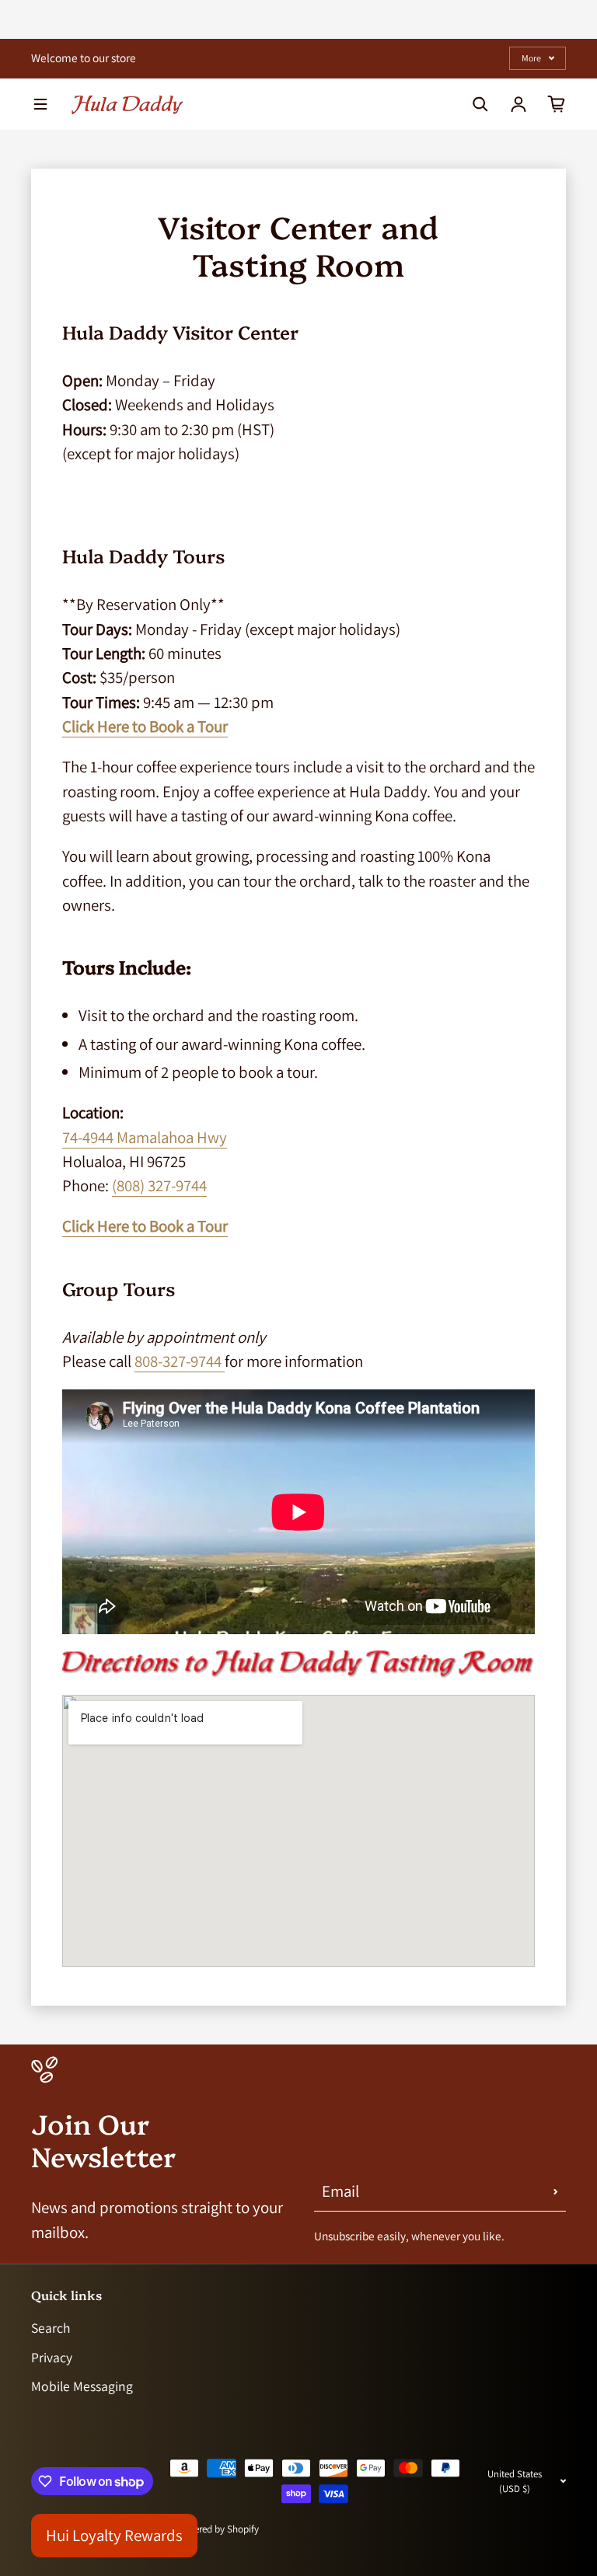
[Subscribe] (556, 2192)
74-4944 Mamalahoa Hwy (145, 1137)
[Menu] (40, 104)
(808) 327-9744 (159, 1185)
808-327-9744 (180, 1361)
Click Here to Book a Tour (145, 726)
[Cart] (557, 104)
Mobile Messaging (82, 2386)
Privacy (52, 2357)
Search (51, 2328)
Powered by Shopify (218, 2529)
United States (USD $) (515, 2481)
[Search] (480, 104)
